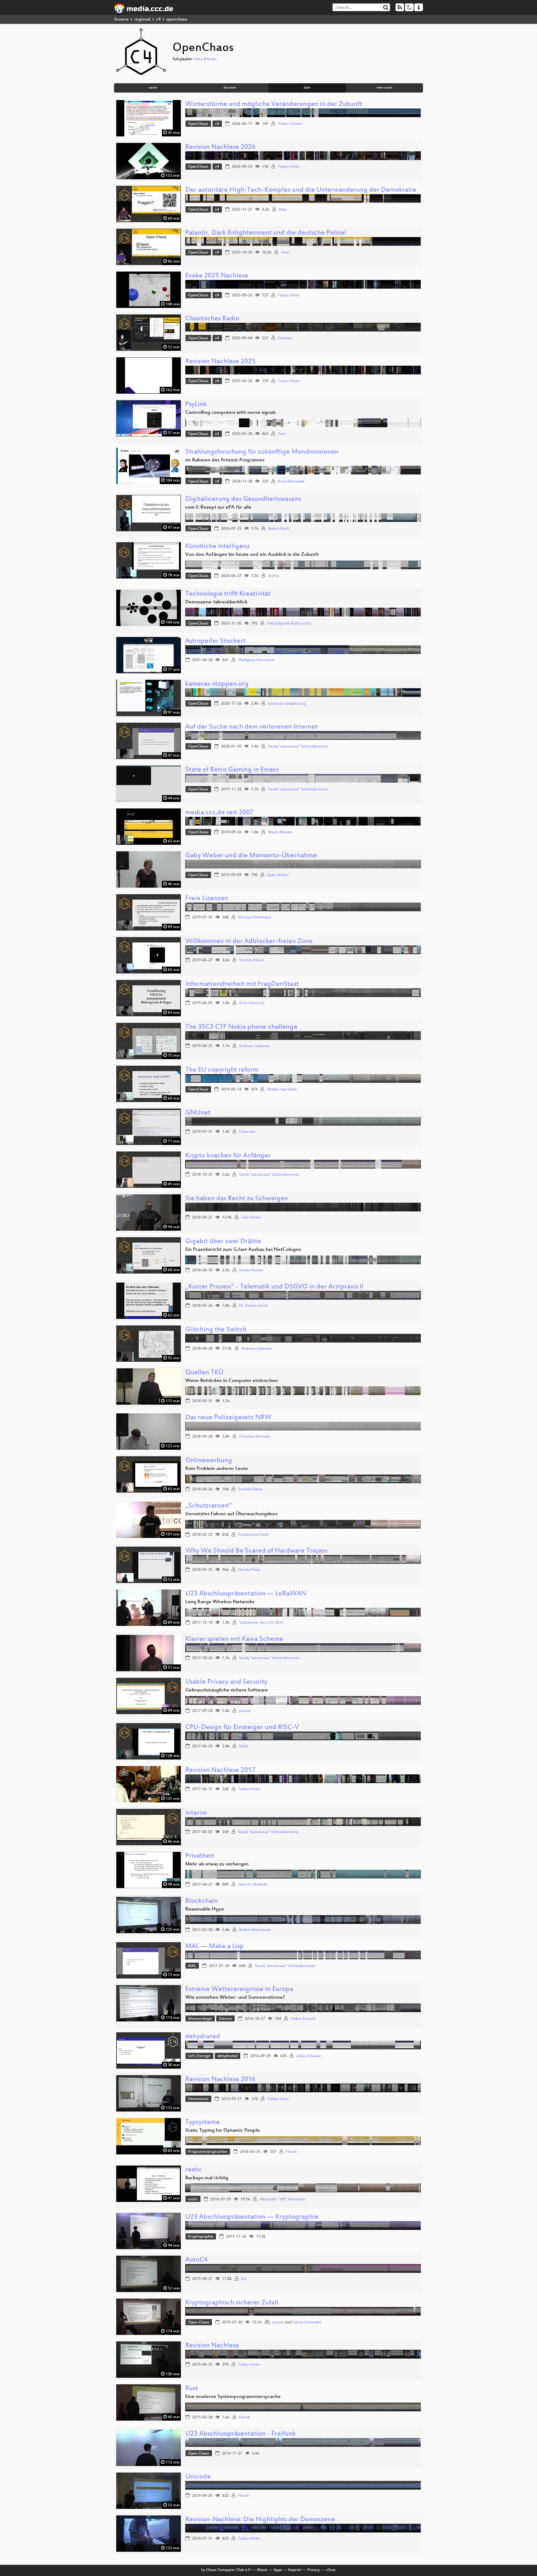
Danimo (285, 338)
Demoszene (198, 2099)
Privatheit (200, 1856)
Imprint (295, 2570)
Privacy (314, 2570)
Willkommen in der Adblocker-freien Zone (249, 942)
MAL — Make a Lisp (214, 1947)
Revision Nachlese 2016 (220, 2080)
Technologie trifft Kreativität (228, 594)
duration (230, 88)
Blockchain (202, 1901)
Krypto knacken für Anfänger (228, 1156)
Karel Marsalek (291, 482)
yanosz (245, 1711)
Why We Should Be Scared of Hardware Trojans (256, 1551)
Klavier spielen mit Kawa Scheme (234, 1639)
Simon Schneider (307, 2322)
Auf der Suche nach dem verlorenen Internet (251, 727)
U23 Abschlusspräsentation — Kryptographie (252, 2217)
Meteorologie (200, 2019)
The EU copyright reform (222, 1070)
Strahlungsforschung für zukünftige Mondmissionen (262, 452)
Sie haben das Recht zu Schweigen (237, 1199)
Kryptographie (201, 2237)
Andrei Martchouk (255, 1930)
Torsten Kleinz (251, 960)
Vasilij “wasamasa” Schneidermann (269, 1175)
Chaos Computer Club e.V (228, 2570)
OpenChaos (198, 124)
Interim (196, 1813)
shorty (273, 576)
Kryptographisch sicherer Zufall (232, 2303)
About (262, 2570)
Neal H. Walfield (252, 1885)
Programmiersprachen (208, 2152)
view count (384, 88)
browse (122, 19)
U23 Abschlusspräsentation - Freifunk (241, 2434)
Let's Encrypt (199, 2056)
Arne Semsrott (252, 1003)
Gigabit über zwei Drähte (223, 1242)
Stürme (225, 2019)
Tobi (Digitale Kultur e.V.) (289, 624)
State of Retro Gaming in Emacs (232, 770)
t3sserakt (247, 1132)
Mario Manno (280, 832)
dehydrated (203, 2037)
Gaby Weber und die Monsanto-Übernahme (251, 856)
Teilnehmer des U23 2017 (261, 1623)
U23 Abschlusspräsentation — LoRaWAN (246, 1594)
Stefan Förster (251, 1270)
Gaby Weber (278, 875)
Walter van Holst (282, 1090)
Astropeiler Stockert (215, 641)
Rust (192, 2389)
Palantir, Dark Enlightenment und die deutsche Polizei (266, 233)
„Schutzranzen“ (208, 1506)
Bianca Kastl (278, 529)
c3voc (331, 2570)
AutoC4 (196, 2260)
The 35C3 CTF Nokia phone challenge (241, 1027)
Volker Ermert (290, 124)
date (307, 88)
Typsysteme (202, 2123)
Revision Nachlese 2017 (220, 1771)
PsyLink (196, 405)
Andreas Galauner (255, 1046)
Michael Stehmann (255, 917)
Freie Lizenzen (207, 899)
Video (198, 59)
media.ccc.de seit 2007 (219, 813)
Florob (291, 2152)
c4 (158, 19)
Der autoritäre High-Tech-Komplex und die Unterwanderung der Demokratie (301, 190)
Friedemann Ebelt (253, 1535)
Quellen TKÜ (204, 1373)
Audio (212, 59)
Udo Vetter (251, 1218)
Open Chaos (199, 2322)
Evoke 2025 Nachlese (217, 276)
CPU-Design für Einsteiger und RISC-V (242, 1728)
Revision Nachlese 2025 (220, 362)
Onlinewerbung (209, 1461)
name (153, 88)
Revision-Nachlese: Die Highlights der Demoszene (260, 2520)
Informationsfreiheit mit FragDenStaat (242, 984)
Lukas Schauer (309, 2056)
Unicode (198, 2477)
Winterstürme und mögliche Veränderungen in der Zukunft (274, 105)
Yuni (282, 434)
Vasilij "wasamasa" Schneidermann (298, 747)
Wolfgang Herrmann (256, 660)
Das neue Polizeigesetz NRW (228, 1418)
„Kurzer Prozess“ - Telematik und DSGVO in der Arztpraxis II (274, 1287)
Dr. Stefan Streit (253, 1306)
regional (142, 19)
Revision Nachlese (212, 2346)
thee (283, 210)
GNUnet (198, 1113)
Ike (244, 2279)
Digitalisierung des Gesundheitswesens (243, 499)
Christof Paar (249, 1570)
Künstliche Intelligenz (218, 547)
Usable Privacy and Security (226, 1682)
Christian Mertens (255, 1437)
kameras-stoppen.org (217, 684)
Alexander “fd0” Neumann (282, 2199)
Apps (278, 2570)
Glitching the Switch (216, 1330)
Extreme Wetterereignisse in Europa (239, 1990)
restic (193, 2170)
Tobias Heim (289, 167)
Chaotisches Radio (212, 319)
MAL (192, 1966)
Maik (243, 1746)
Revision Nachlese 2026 (220, 147)
